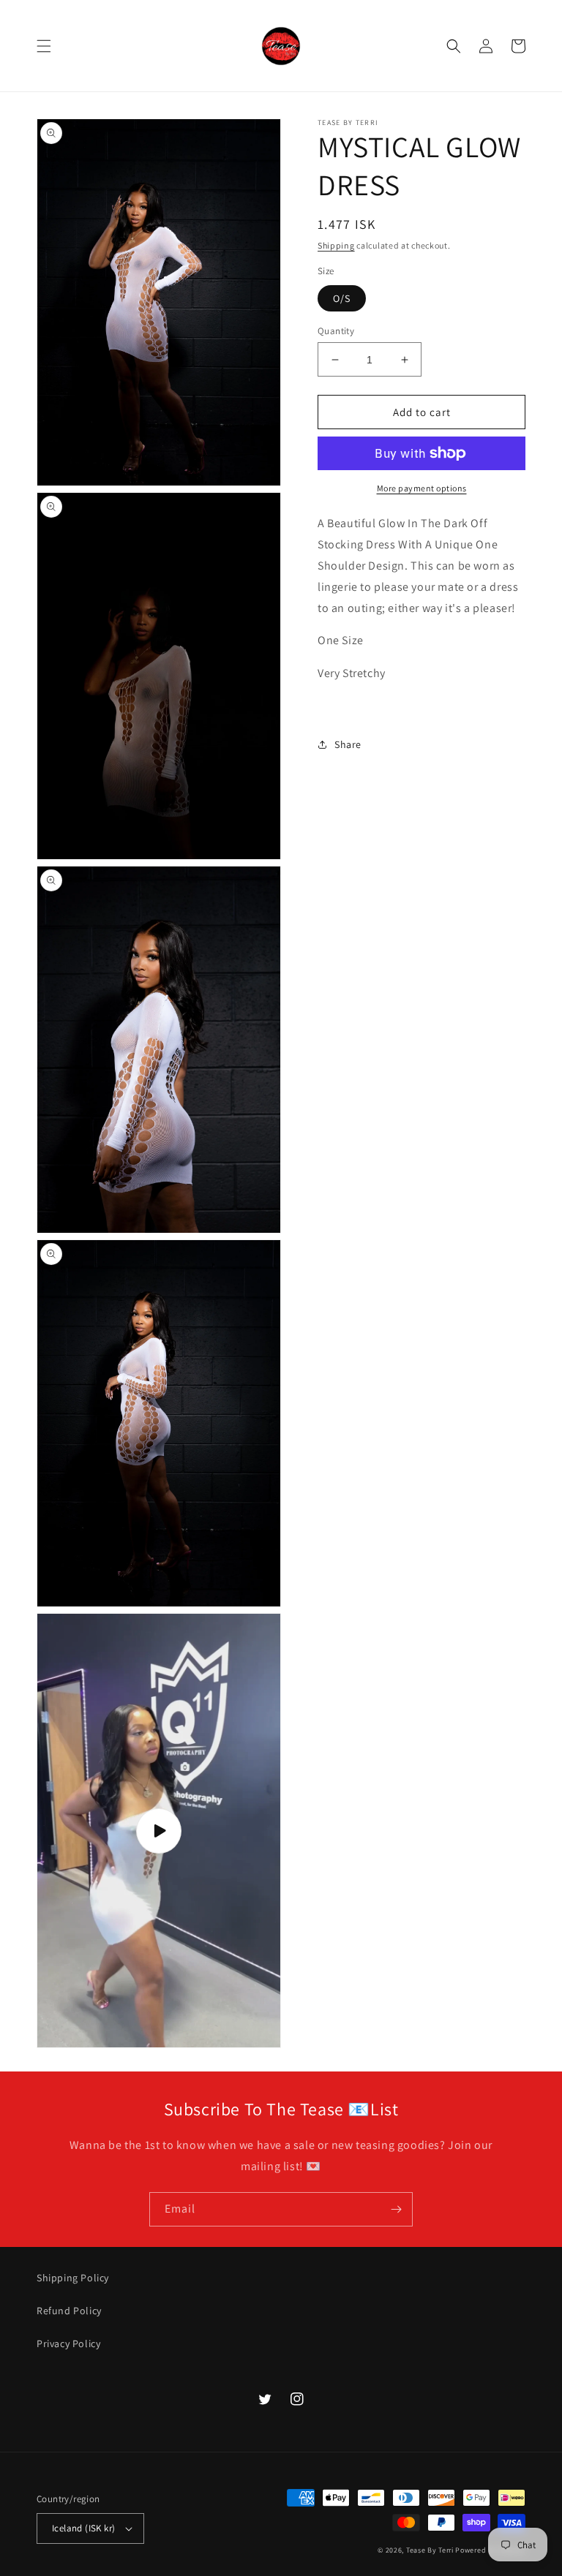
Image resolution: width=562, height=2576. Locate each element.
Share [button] (348, 744)
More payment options (422, 488)
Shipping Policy (73, 2278)
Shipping (336, 245)
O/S (342, 298)
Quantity (336, 331)
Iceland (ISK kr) (83, 2528)
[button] (44, 46)
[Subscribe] (396, 2209)
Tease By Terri (430, 2550)
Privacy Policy (68, 2343)
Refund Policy (69, 2311)
